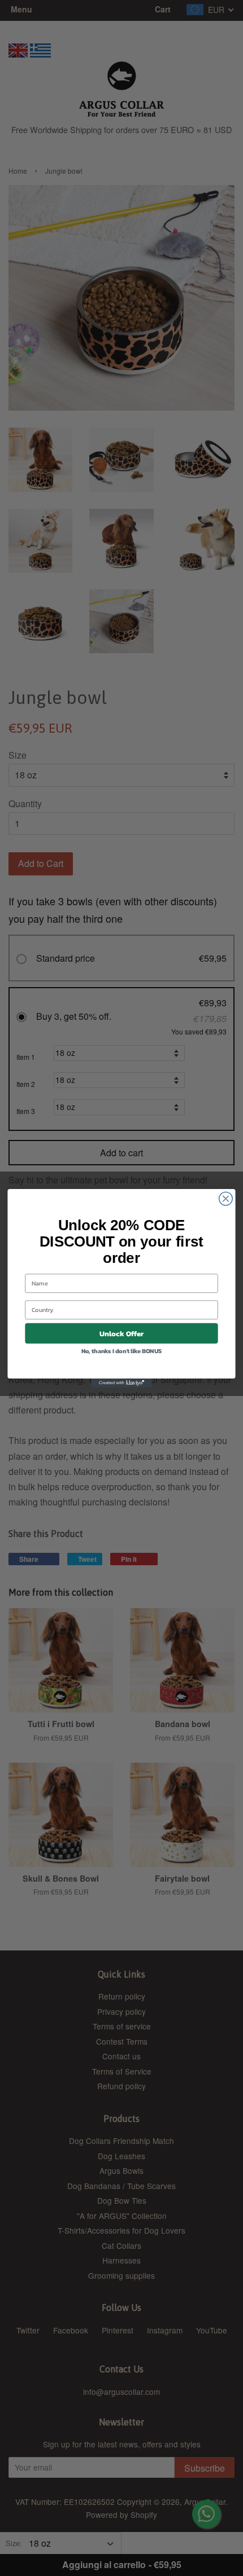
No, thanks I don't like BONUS (121, 1350)
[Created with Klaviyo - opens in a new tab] (121, 1382)
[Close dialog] (226, 1199)
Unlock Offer (122, 1333)
